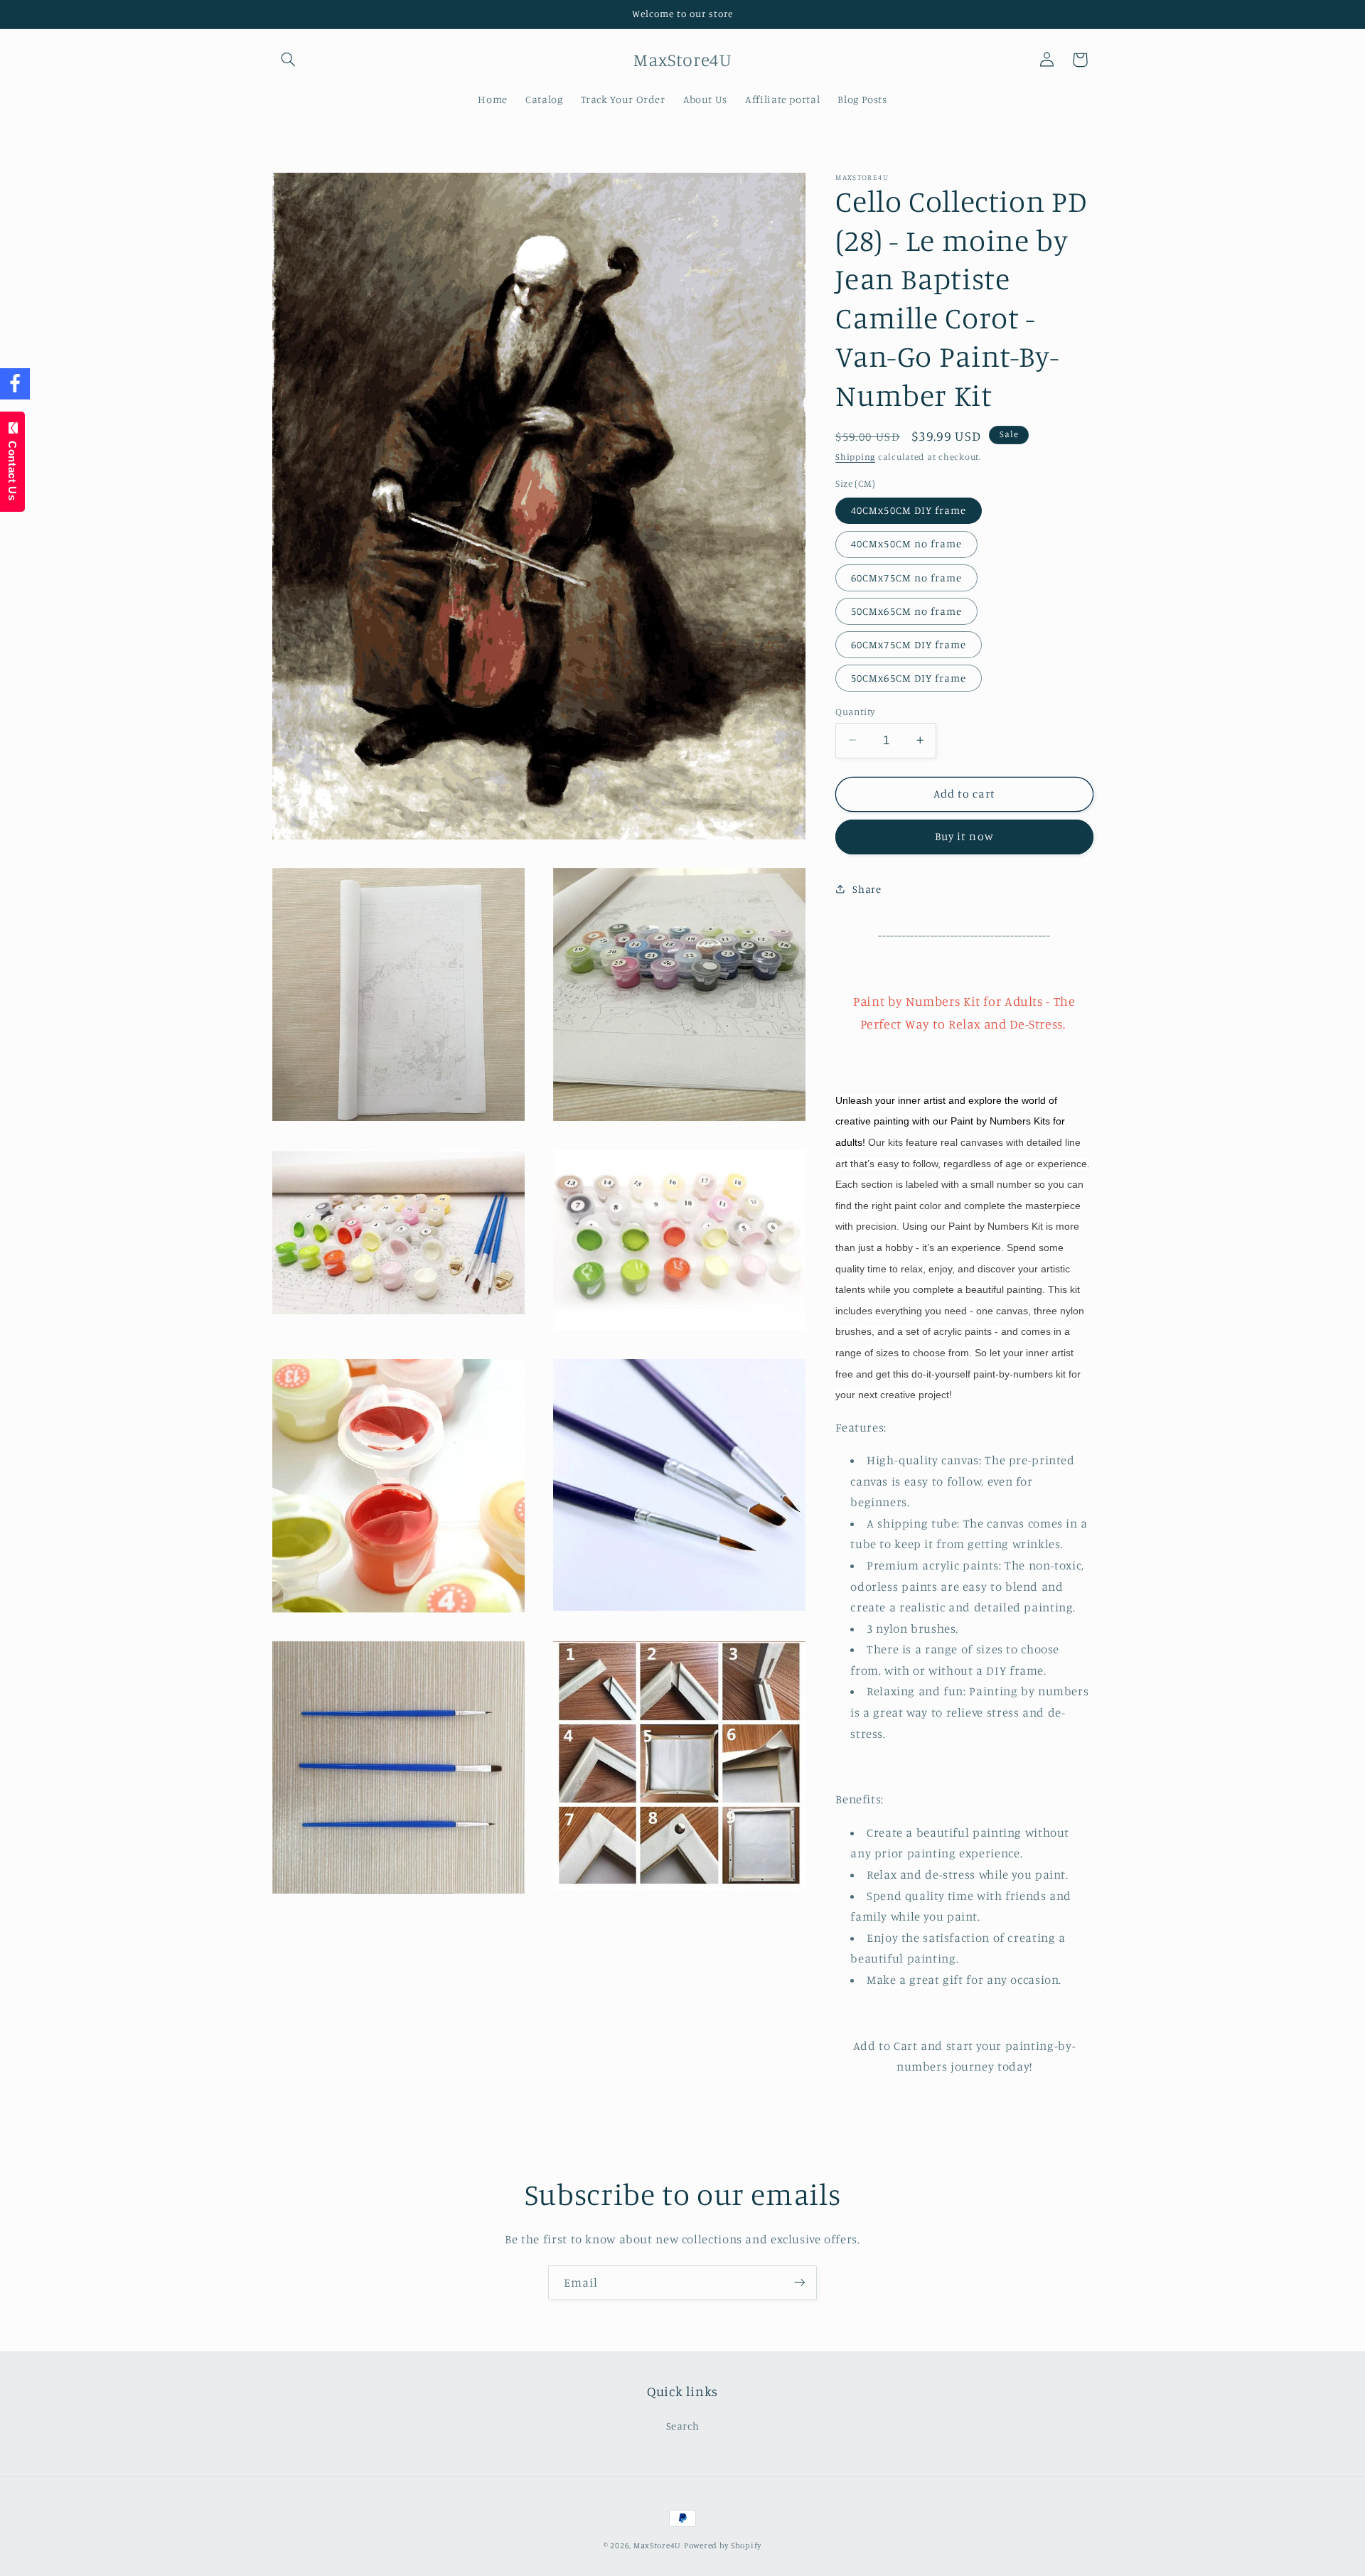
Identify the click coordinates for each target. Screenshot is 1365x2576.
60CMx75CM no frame (906, 577)
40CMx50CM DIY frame (909, 509)
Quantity (855, 711)
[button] (289, 60)
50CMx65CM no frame (906, 610)
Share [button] (867, 889)
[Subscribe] (800, 2283)
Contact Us (12, 467)
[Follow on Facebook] (15, 384)
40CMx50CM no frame (906, 543)
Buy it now (964, 836)
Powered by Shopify (723, 2545)
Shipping (855, 457)
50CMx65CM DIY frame (909, 677)
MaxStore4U (657, 2545)
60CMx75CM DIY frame (909, 644)
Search (683, 2425)
